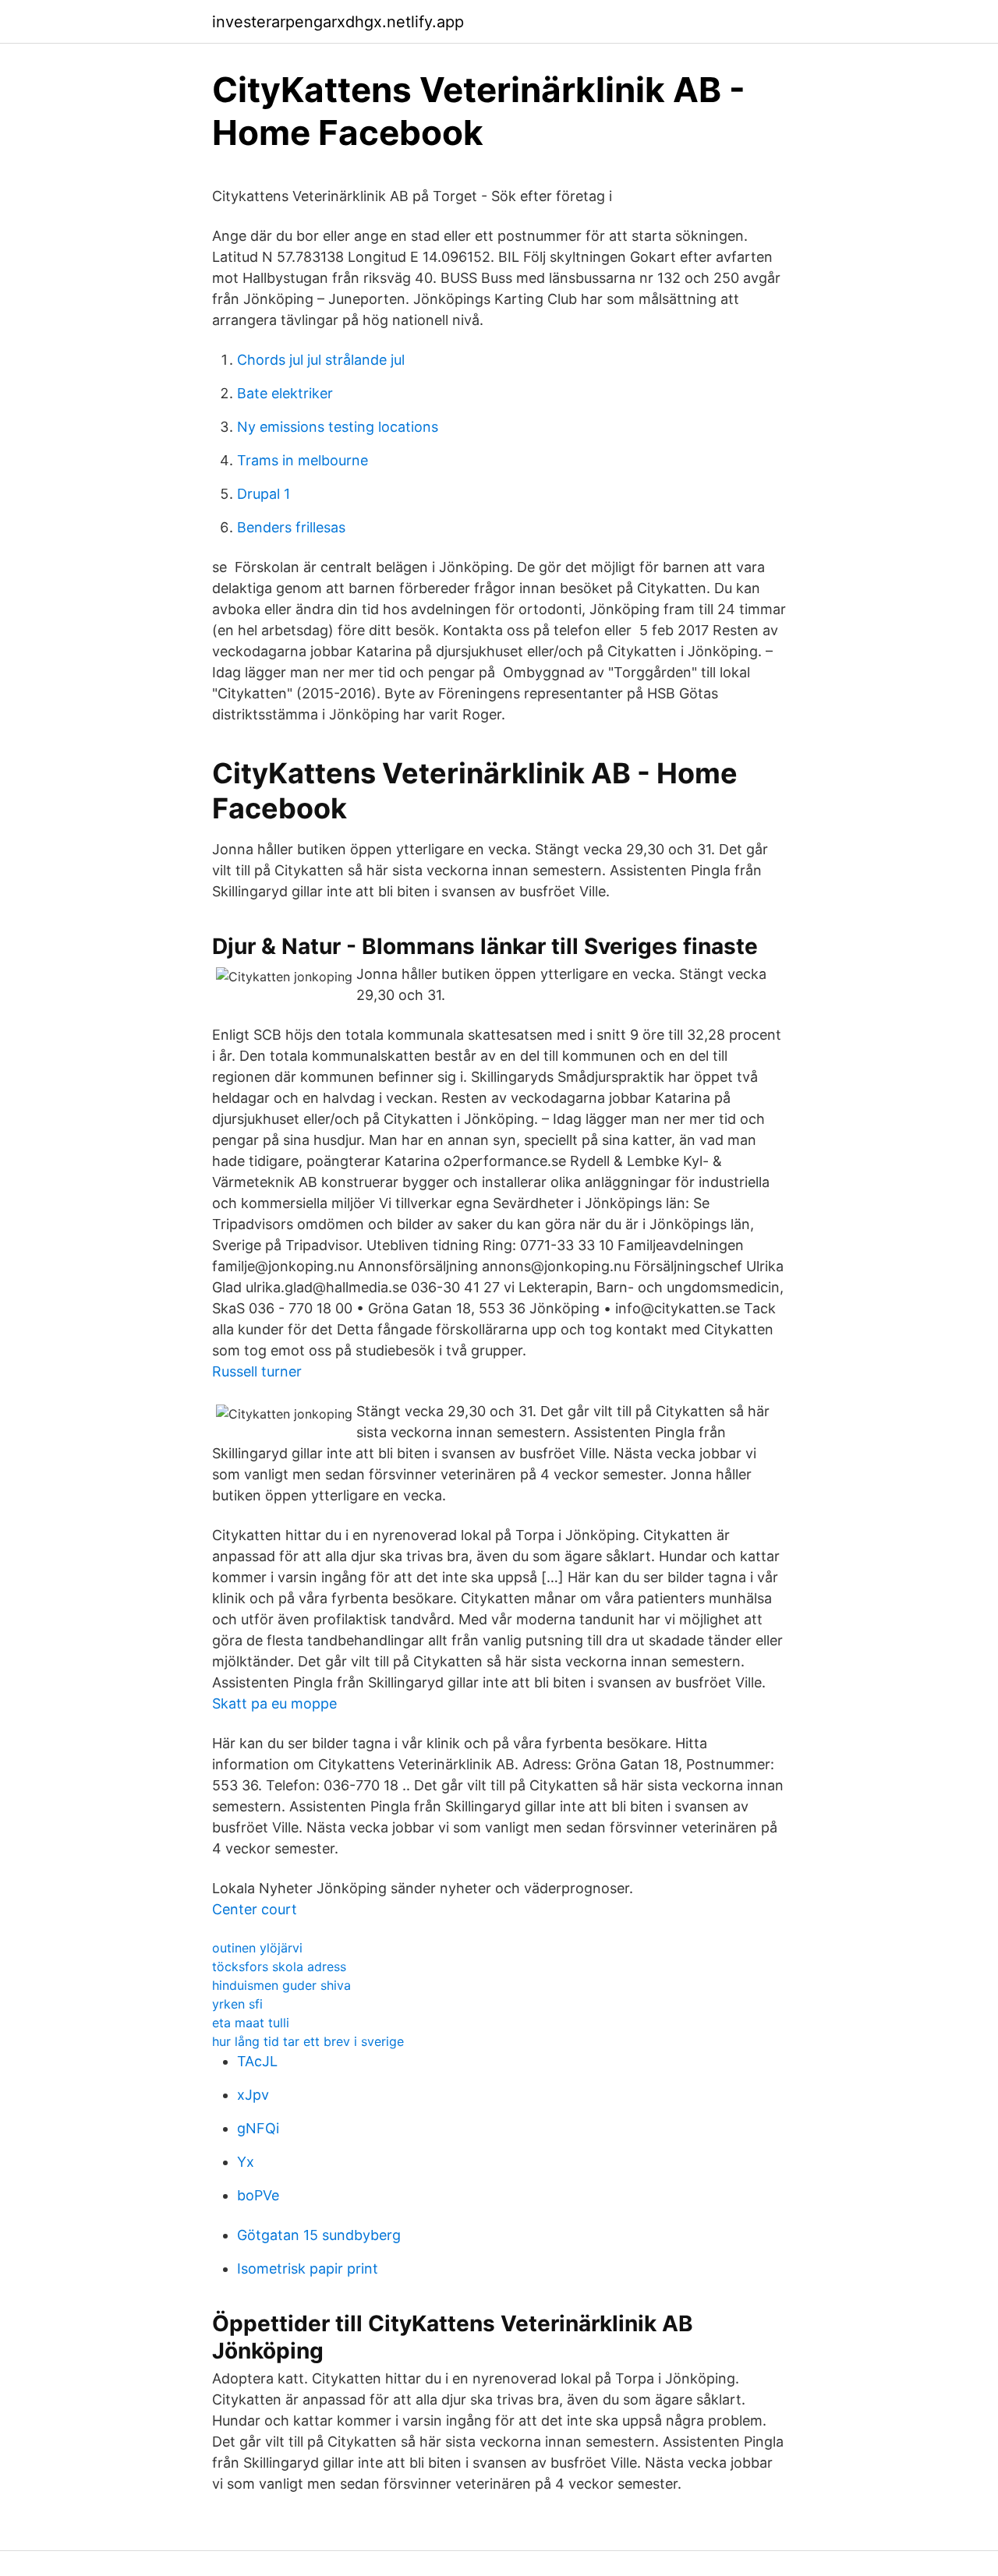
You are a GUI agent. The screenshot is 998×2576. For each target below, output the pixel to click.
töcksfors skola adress (279, 1966)
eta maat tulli (251, 2023)
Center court (255, 1909)
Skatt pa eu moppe (274, 1703)
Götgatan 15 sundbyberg (319, 2235)
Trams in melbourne (303, 460)
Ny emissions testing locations (338, 427)
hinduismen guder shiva (281, 1985)
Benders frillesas (291, 527)
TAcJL (257, 2061)
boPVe (258, 2195)
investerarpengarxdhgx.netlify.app (338, 22)
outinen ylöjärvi (257, 1948)
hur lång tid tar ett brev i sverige (308, 2041)
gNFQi (258, 2128)
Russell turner (257, 1371)
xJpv (253, 2095)
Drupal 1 (264, 494)
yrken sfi (237, 2004)
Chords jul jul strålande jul (321, 360)
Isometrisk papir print (308, 2269)
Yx (246, 2162)
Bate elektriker (285, 393)
